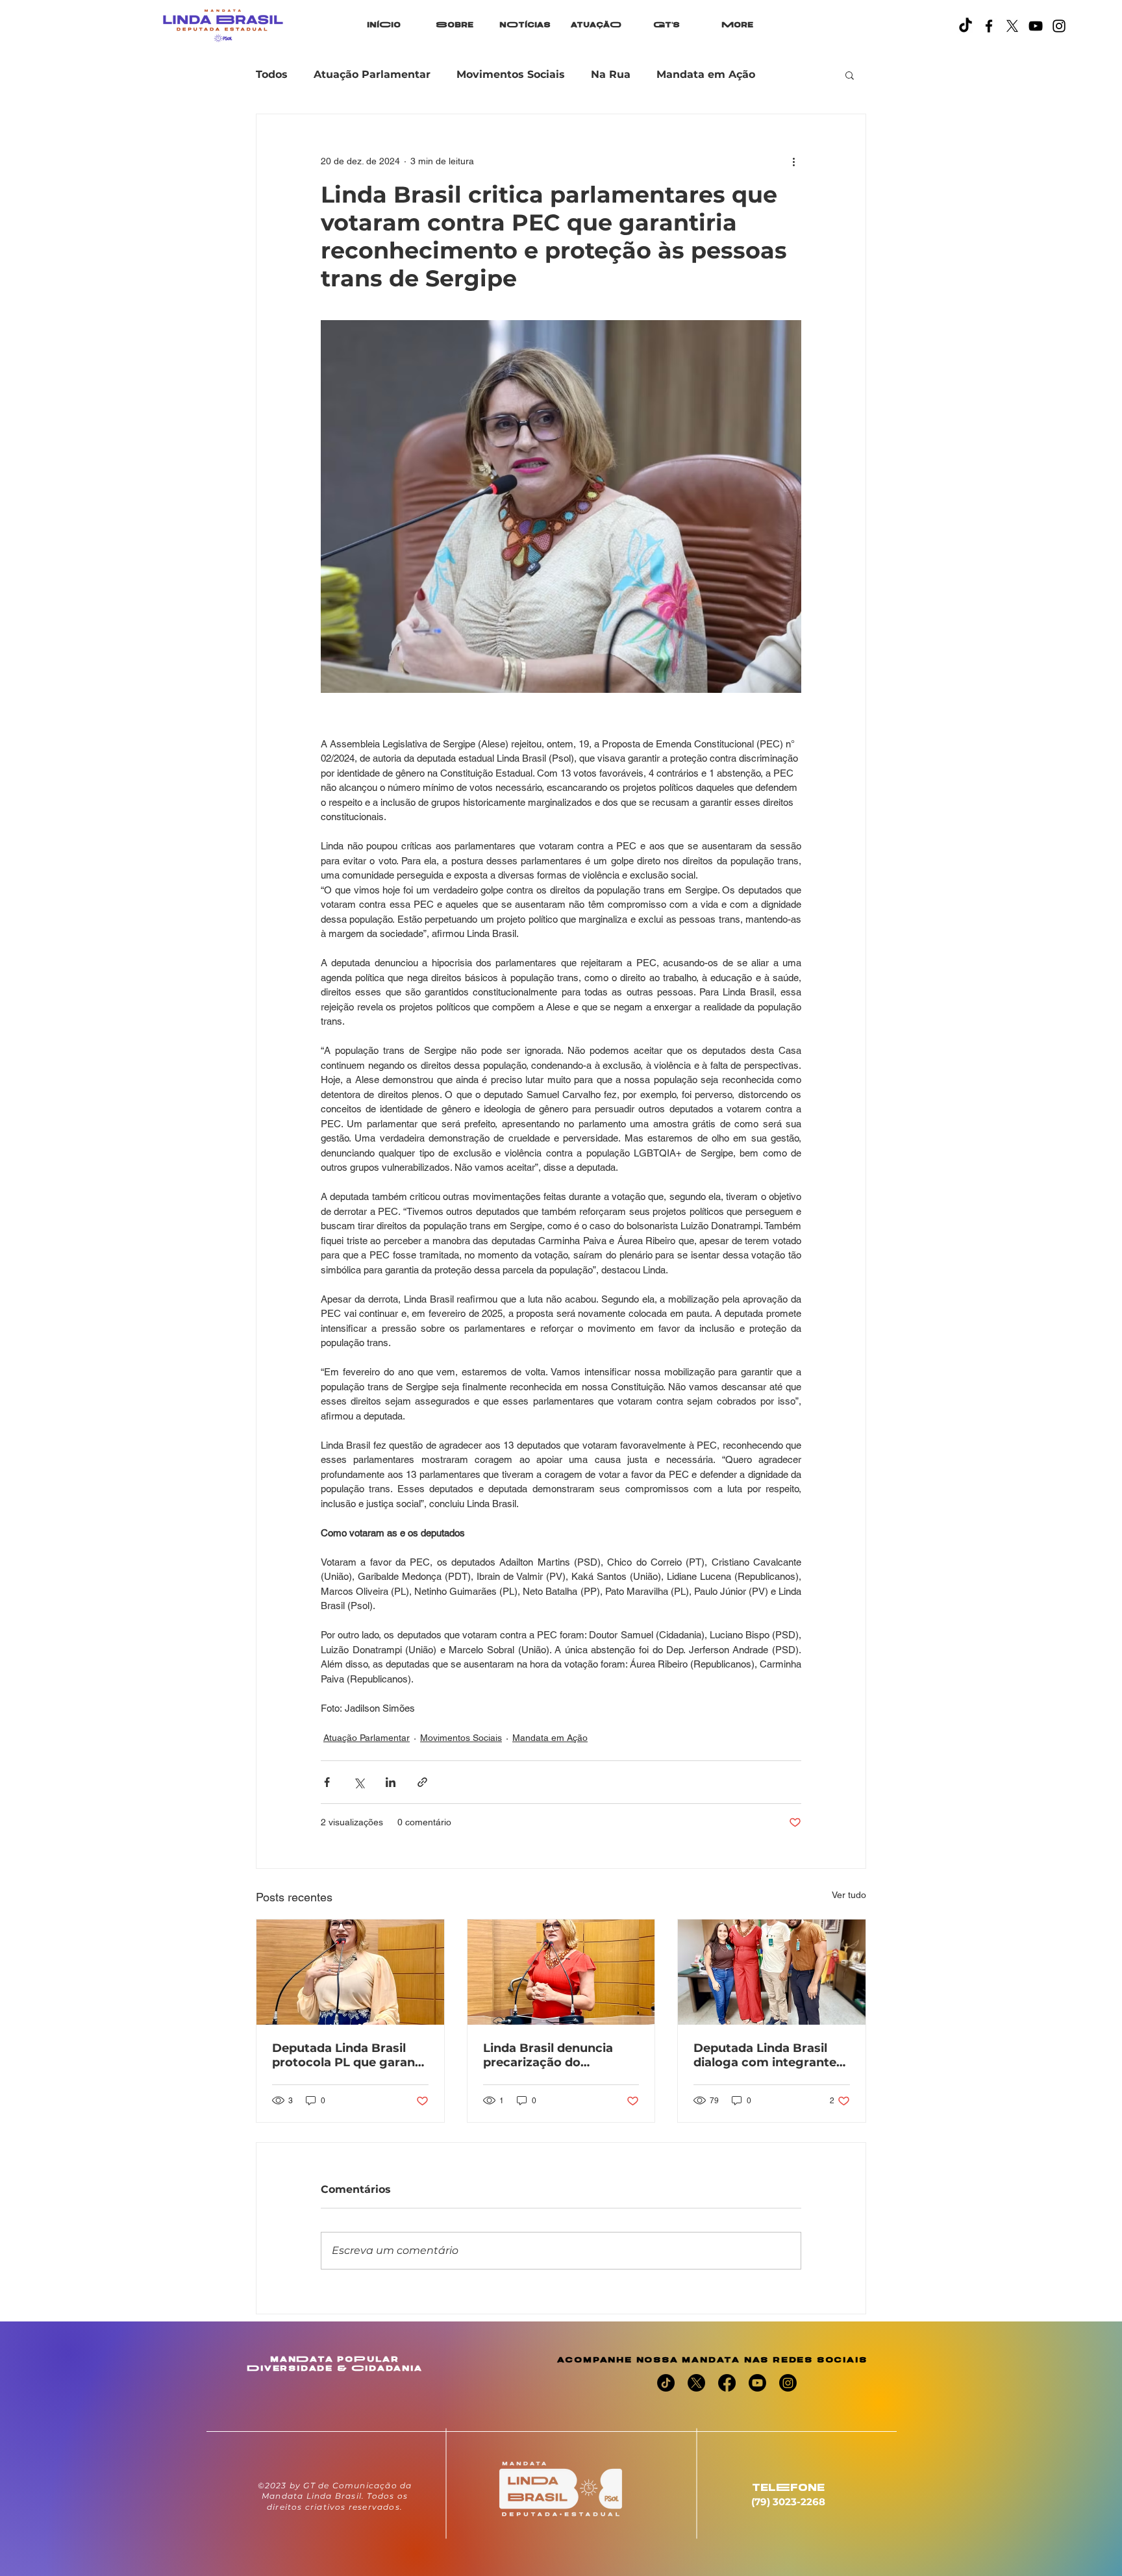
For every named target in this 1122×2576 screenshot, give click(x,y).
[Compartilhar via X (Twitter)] (359, 1782)
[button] (850, 75)
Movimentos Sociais (511, 74)
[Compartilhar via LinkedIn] (391, 1782)
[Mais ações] (793, 161)
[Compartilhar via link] (422, 1782)
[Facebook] (989, 26)
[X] (1012, 26)
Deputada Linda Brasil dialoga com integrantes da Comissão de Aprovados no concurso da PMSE (768, 2055)
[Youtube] (757, 2383)
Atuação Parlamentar (372, 74)
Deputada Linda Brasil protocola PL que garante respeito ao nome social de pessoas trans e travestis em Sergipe (350, 2055)
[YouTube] (1036, 26)
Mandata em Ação (706, 74)
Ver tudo (849, 1895)
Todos (272, 74)
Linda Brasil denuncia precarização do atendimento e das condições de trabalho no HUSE (560, 2055)
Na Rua (611, 74)
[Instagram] (1059, 26)
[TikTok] (966, 26)
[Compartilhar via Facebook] (327, 1782)
